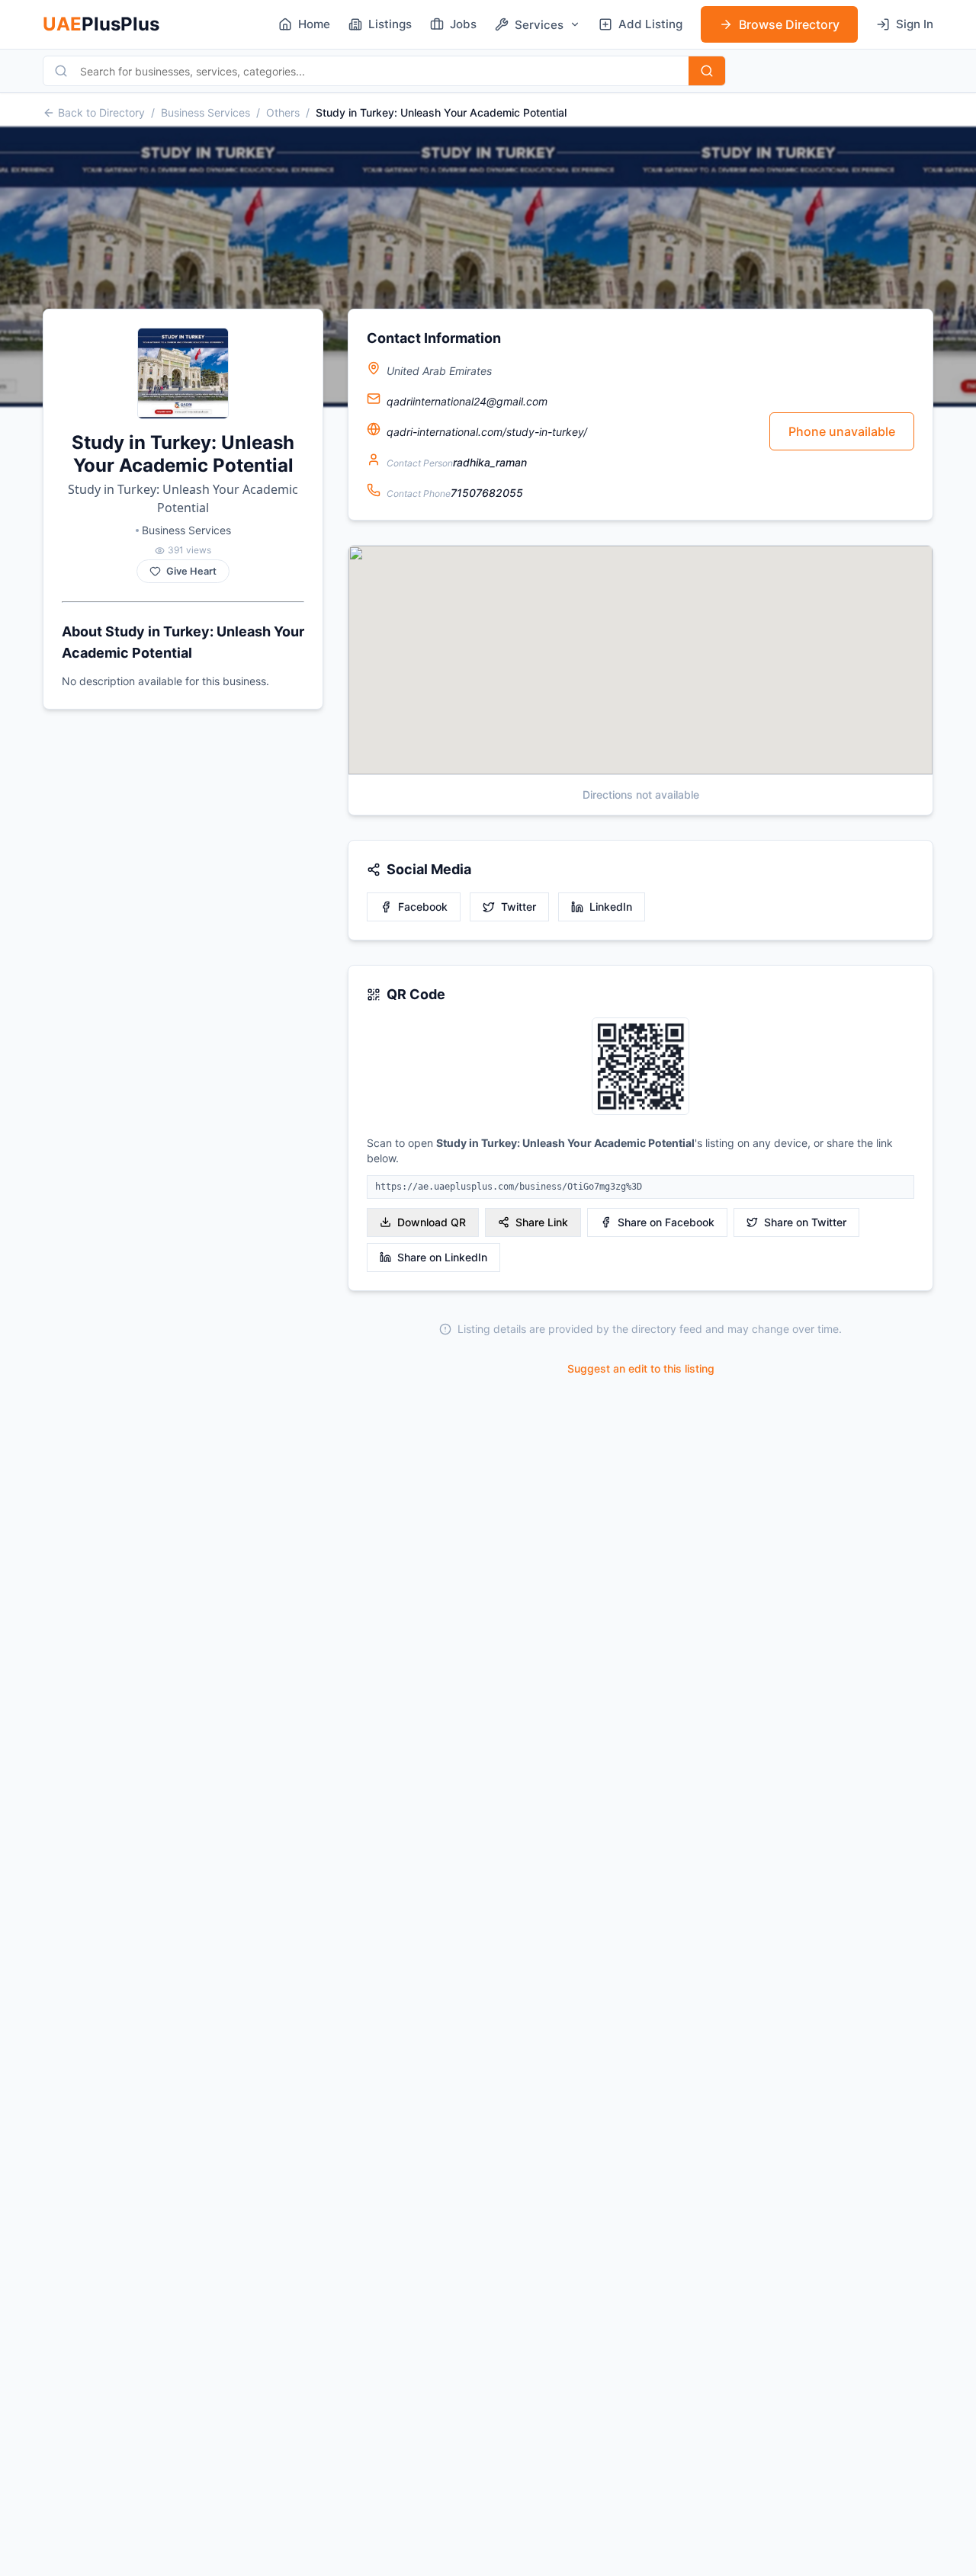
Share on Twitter (805, 1222)
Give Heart (191, 571)
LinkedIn (611, 907)
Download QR (432, 1222)
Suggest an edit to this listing (641, 1368)
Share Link (542, 1222)
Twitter (518, 907)
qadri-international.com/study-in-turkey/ (487, 432)
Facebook (423, 907)
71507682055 (487, 493)
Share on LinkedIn (442, 1257)
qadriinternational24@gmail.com (467, 401)
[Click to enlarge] (640, 1067)
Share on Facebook (666, 1222)
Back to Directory (101, 112)
